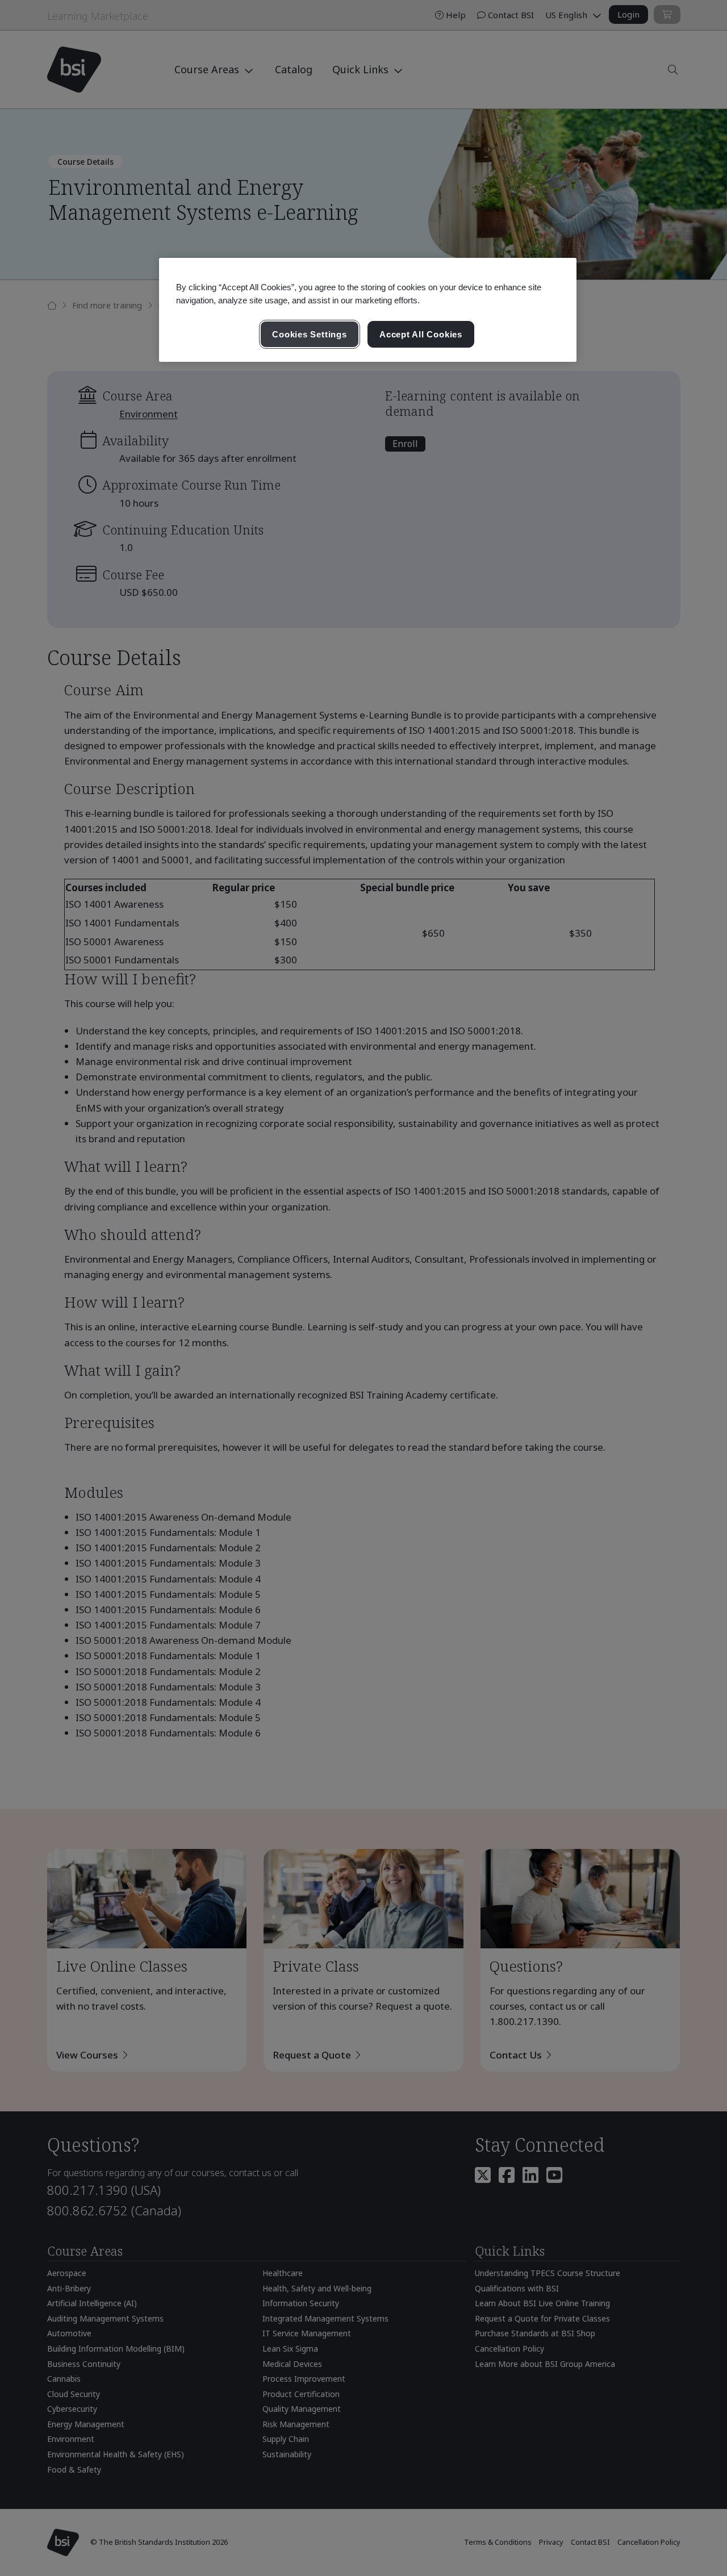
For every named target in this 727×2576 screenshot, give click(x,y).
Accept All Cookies (421, 334)
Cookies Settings (309, 334)
